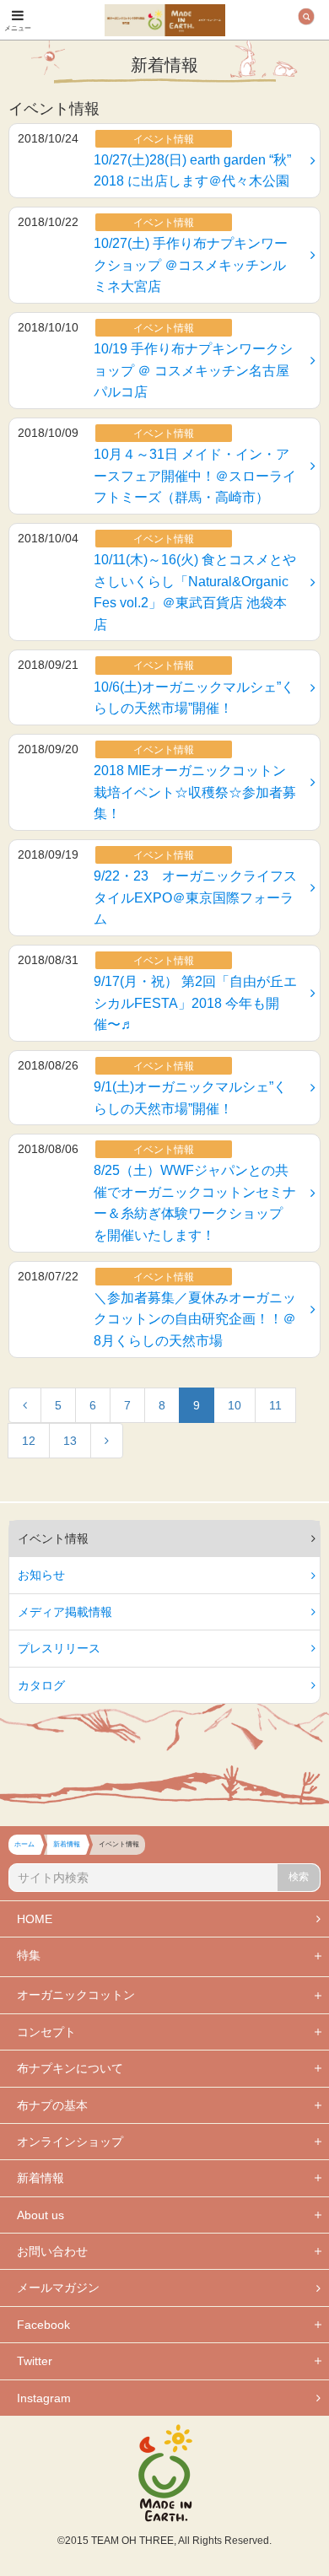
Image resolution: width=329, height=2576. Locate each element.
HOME (35, 1919)
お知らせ (41, 1575)
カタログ (41, 1685)
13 (70, 1441)
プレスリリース (59, 1648)
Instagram (44, 2398)
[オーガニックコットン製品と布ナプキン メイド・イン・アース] (165, 18)
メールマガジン (58, 2288)
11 (275, 1405)
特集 (29, 1955)
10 (235, 1405)
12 (29, 1441)
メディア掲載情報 (65, 1612)
